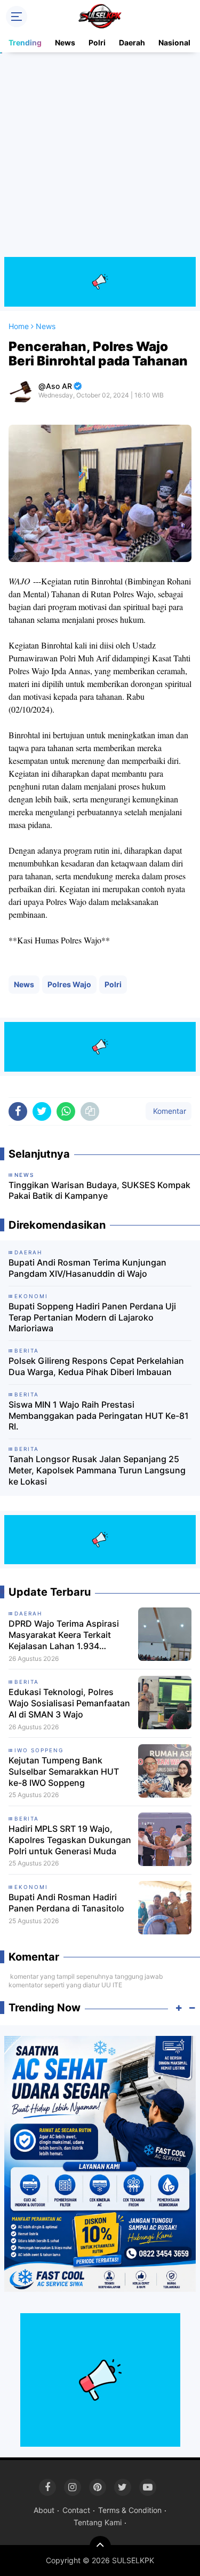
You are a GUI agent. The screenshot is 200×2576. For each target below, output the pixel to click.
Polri (97, 42)
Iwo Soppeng (39, 1750)
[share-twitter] (42, 1111)
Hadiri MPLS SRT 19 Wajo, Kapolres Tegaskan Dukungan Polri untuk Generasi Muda (70, 1840)
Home (19, 326)
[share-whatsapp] (66, 1111)
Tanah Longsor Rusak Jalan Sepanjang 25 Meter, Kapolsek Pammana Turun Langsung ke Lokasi (97, 1470)
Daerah (132, 42)
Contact (76, 2510)
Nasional (174, 42)
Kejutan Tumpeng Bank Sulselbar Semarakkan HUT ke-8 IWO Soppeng (64, 1771)
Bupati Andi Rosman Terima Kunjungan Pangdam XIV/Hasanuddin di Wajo (87, 1268)
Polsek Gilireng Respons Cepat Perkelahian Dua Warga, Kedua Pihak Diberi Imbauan (96, 1366)
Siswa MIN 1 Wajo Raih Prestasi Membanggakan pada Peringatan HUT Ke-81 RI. (99, 1416)
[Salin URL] (90, 1111)
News (65, 42)
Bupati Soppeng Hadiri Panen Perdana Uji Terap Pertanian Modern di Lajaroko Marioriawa (92, 1317)
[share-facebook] (18, 1111)
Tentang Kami (98, 2522)
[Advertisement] (100, 157)
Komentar (169, 1111)
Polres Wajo (69, 984)
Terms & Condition (130, 2510)
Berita (27, 1682)
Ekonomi (31, 1887)
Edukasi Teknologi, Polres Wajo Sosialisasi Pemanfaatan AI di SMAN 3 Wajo (69, 1703)
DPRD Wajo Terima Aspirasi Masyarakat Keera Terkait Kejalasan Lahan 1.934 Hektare (64, 1635)
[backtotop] (100, 2547)
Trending (25, 42)
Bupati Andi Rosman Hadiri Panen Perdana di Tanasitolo (66, 1903)
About (44, 2510)
